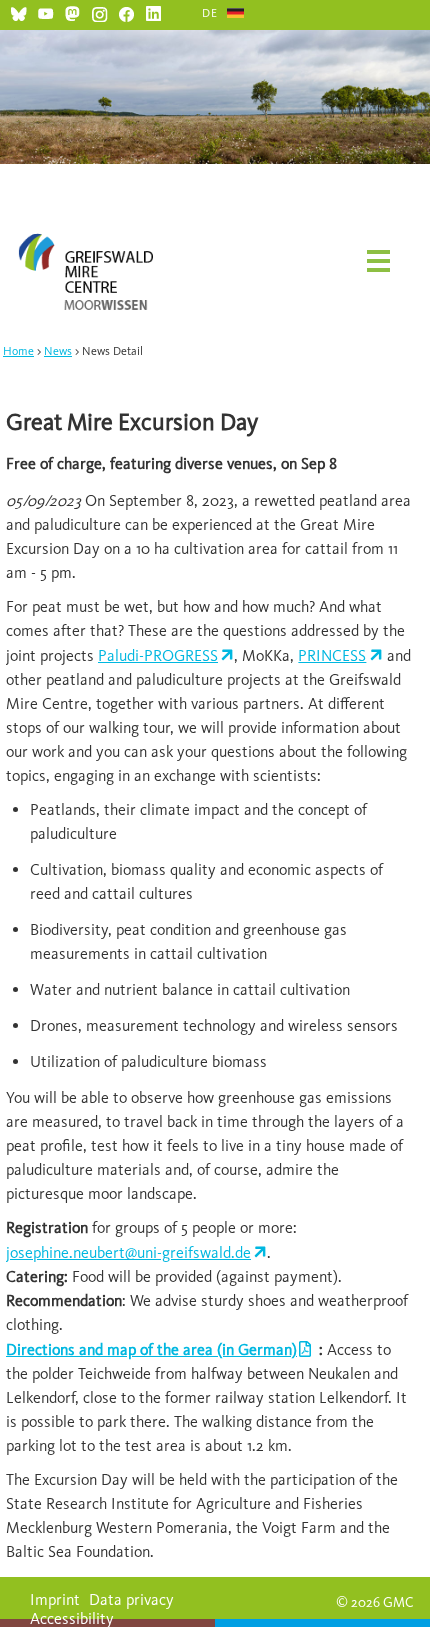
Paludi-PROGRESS (158, 655)
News (58, 351)
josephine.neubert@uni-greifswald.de (128, 1252)
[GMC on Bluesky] (18, 11)
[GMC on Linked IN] (153, 11)
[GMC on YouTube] (45, 11)
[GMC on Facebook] (126, 11)
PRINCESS (332, 655)
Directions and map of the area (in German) (151, 1349)
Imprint (55, 1599)
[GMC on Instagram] (99, 11)
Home (18, 351)
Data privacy (131, 1599)
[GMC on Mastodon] (72, 11)
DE (210, 13)
